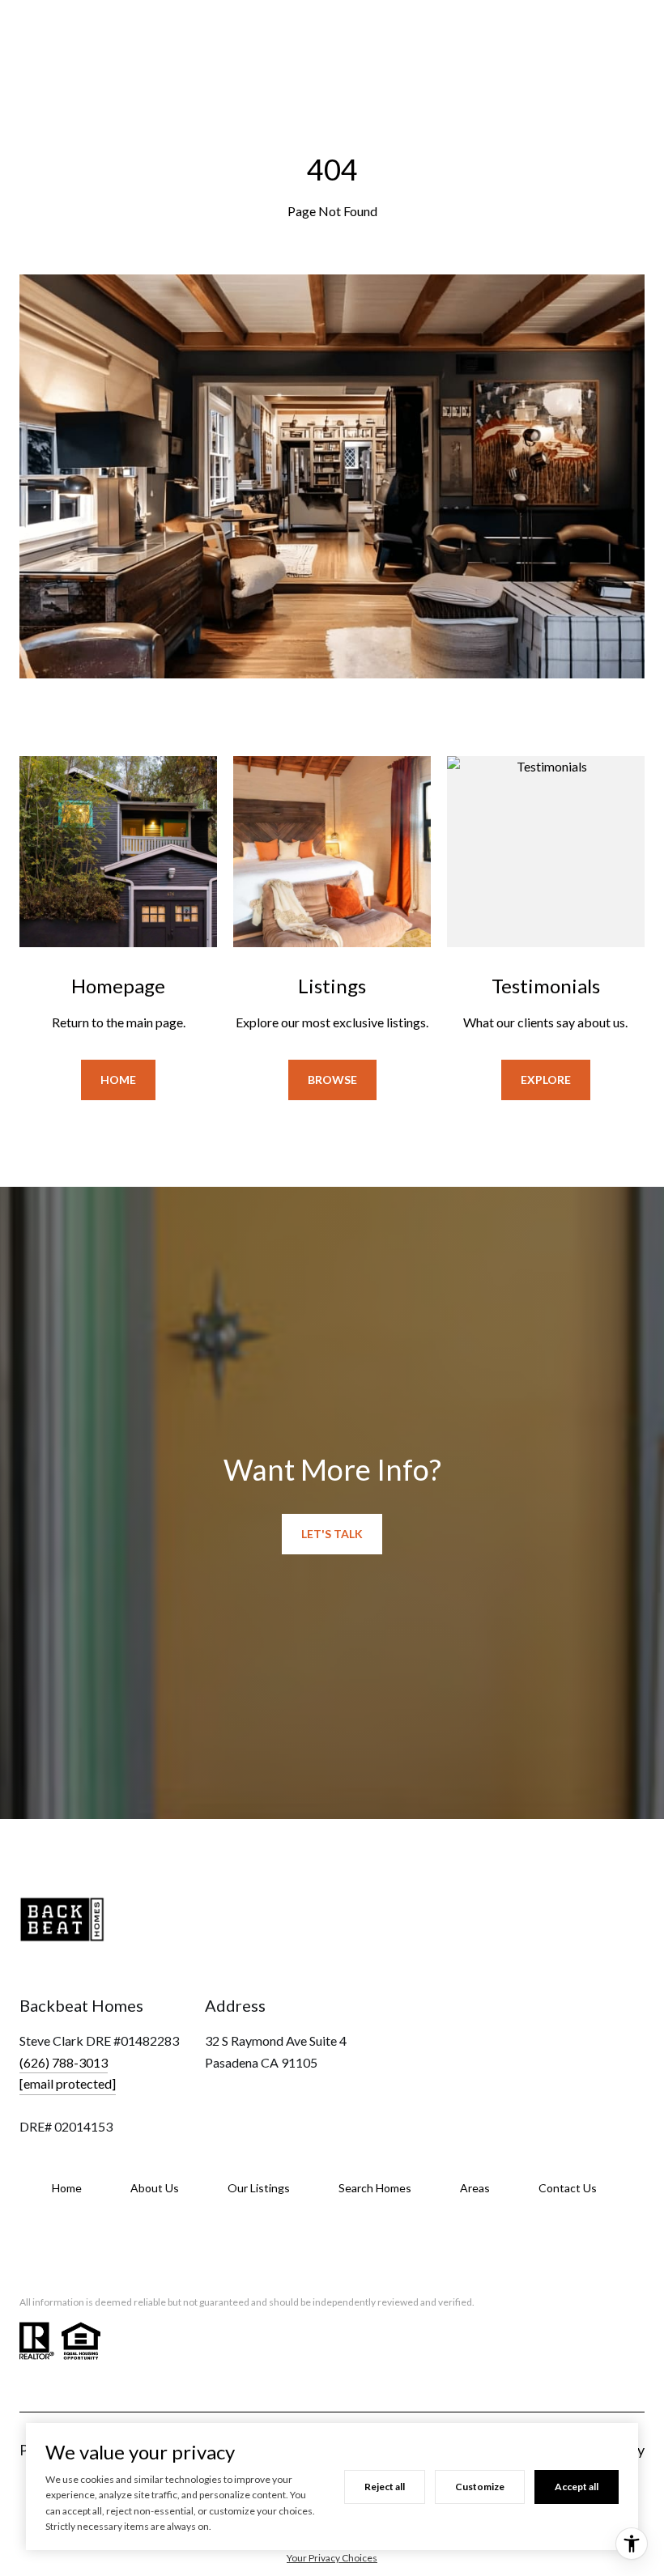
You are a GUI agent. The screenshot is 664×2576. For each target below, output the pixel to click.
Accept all (577, 2487)
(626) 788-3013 (64, 2062)
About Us (155, 2188)
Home (118, 1080)
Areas (475, 2188)
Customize (480, 2487)
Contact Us (568, 2188)
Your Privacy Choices (332, 2558)
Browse (332, 1080)
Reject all (385, 2487)
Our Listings (259, 2188)
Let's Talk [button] (332, 1534)
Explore (546, 1080)
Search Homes (375, 2188)
